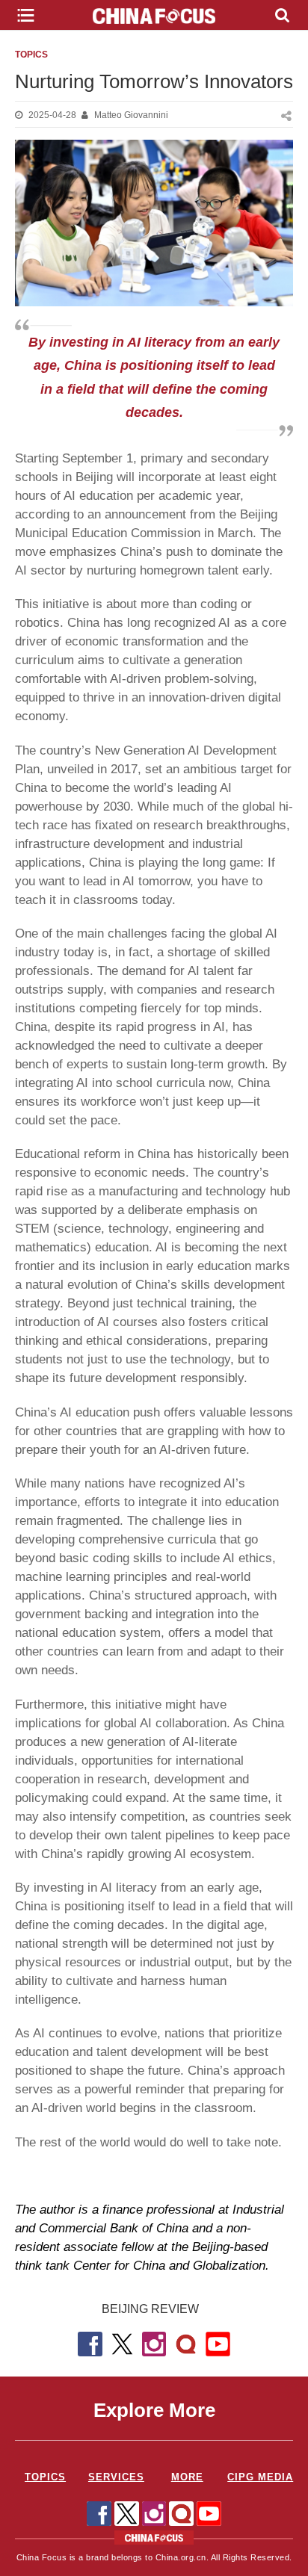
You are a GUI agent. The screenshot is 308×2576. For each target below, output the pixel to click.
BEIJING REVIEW (150, 2309)
